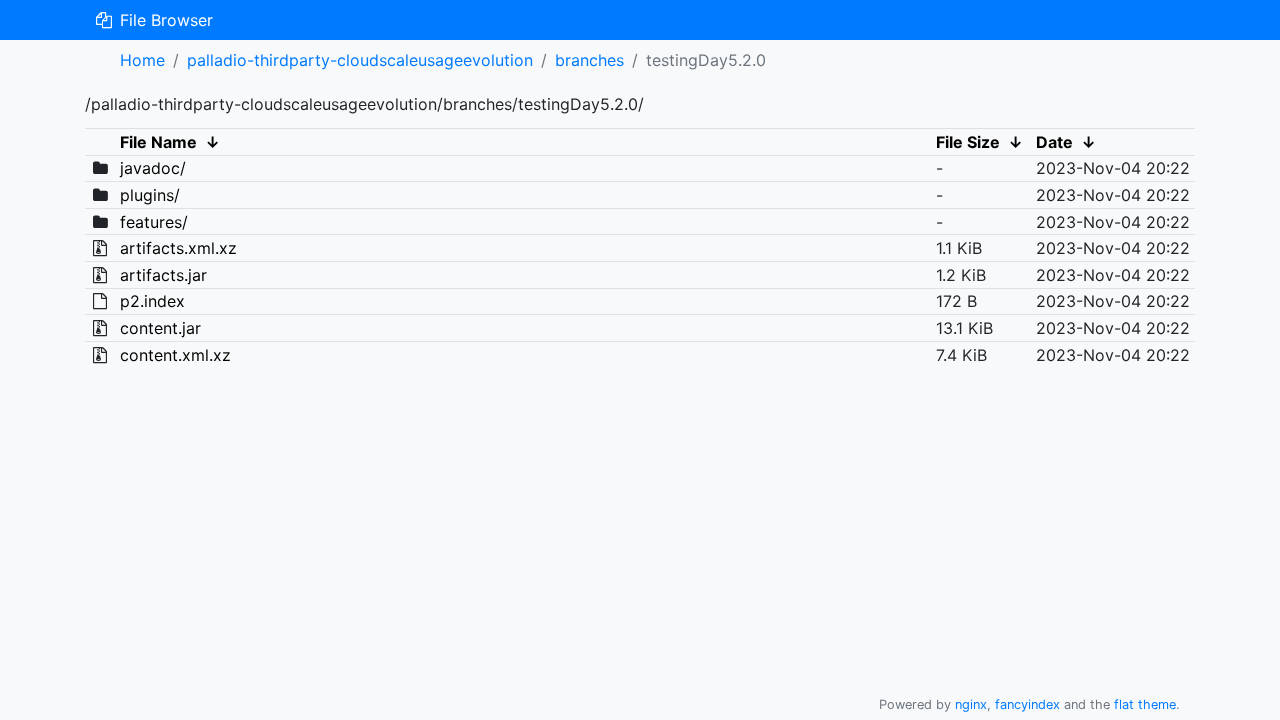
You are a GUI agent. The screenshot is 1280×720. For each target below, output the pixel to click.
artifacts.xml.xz (178, 248)
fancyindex (1027, 704)
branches (589, 60)
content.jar (160, 328)
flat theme (1145, 704)
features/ (154, 222)
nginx (971, 704)
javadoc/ (153, 168)
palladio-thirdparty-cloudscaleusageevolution (360, 60)
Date (1054, 142)
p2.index (152, 301)
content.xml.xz (175, 355)
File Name (158, 142)
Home (142, 60)
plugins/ (150, 195)
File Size (968, 142)
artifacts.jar (163, 275)
